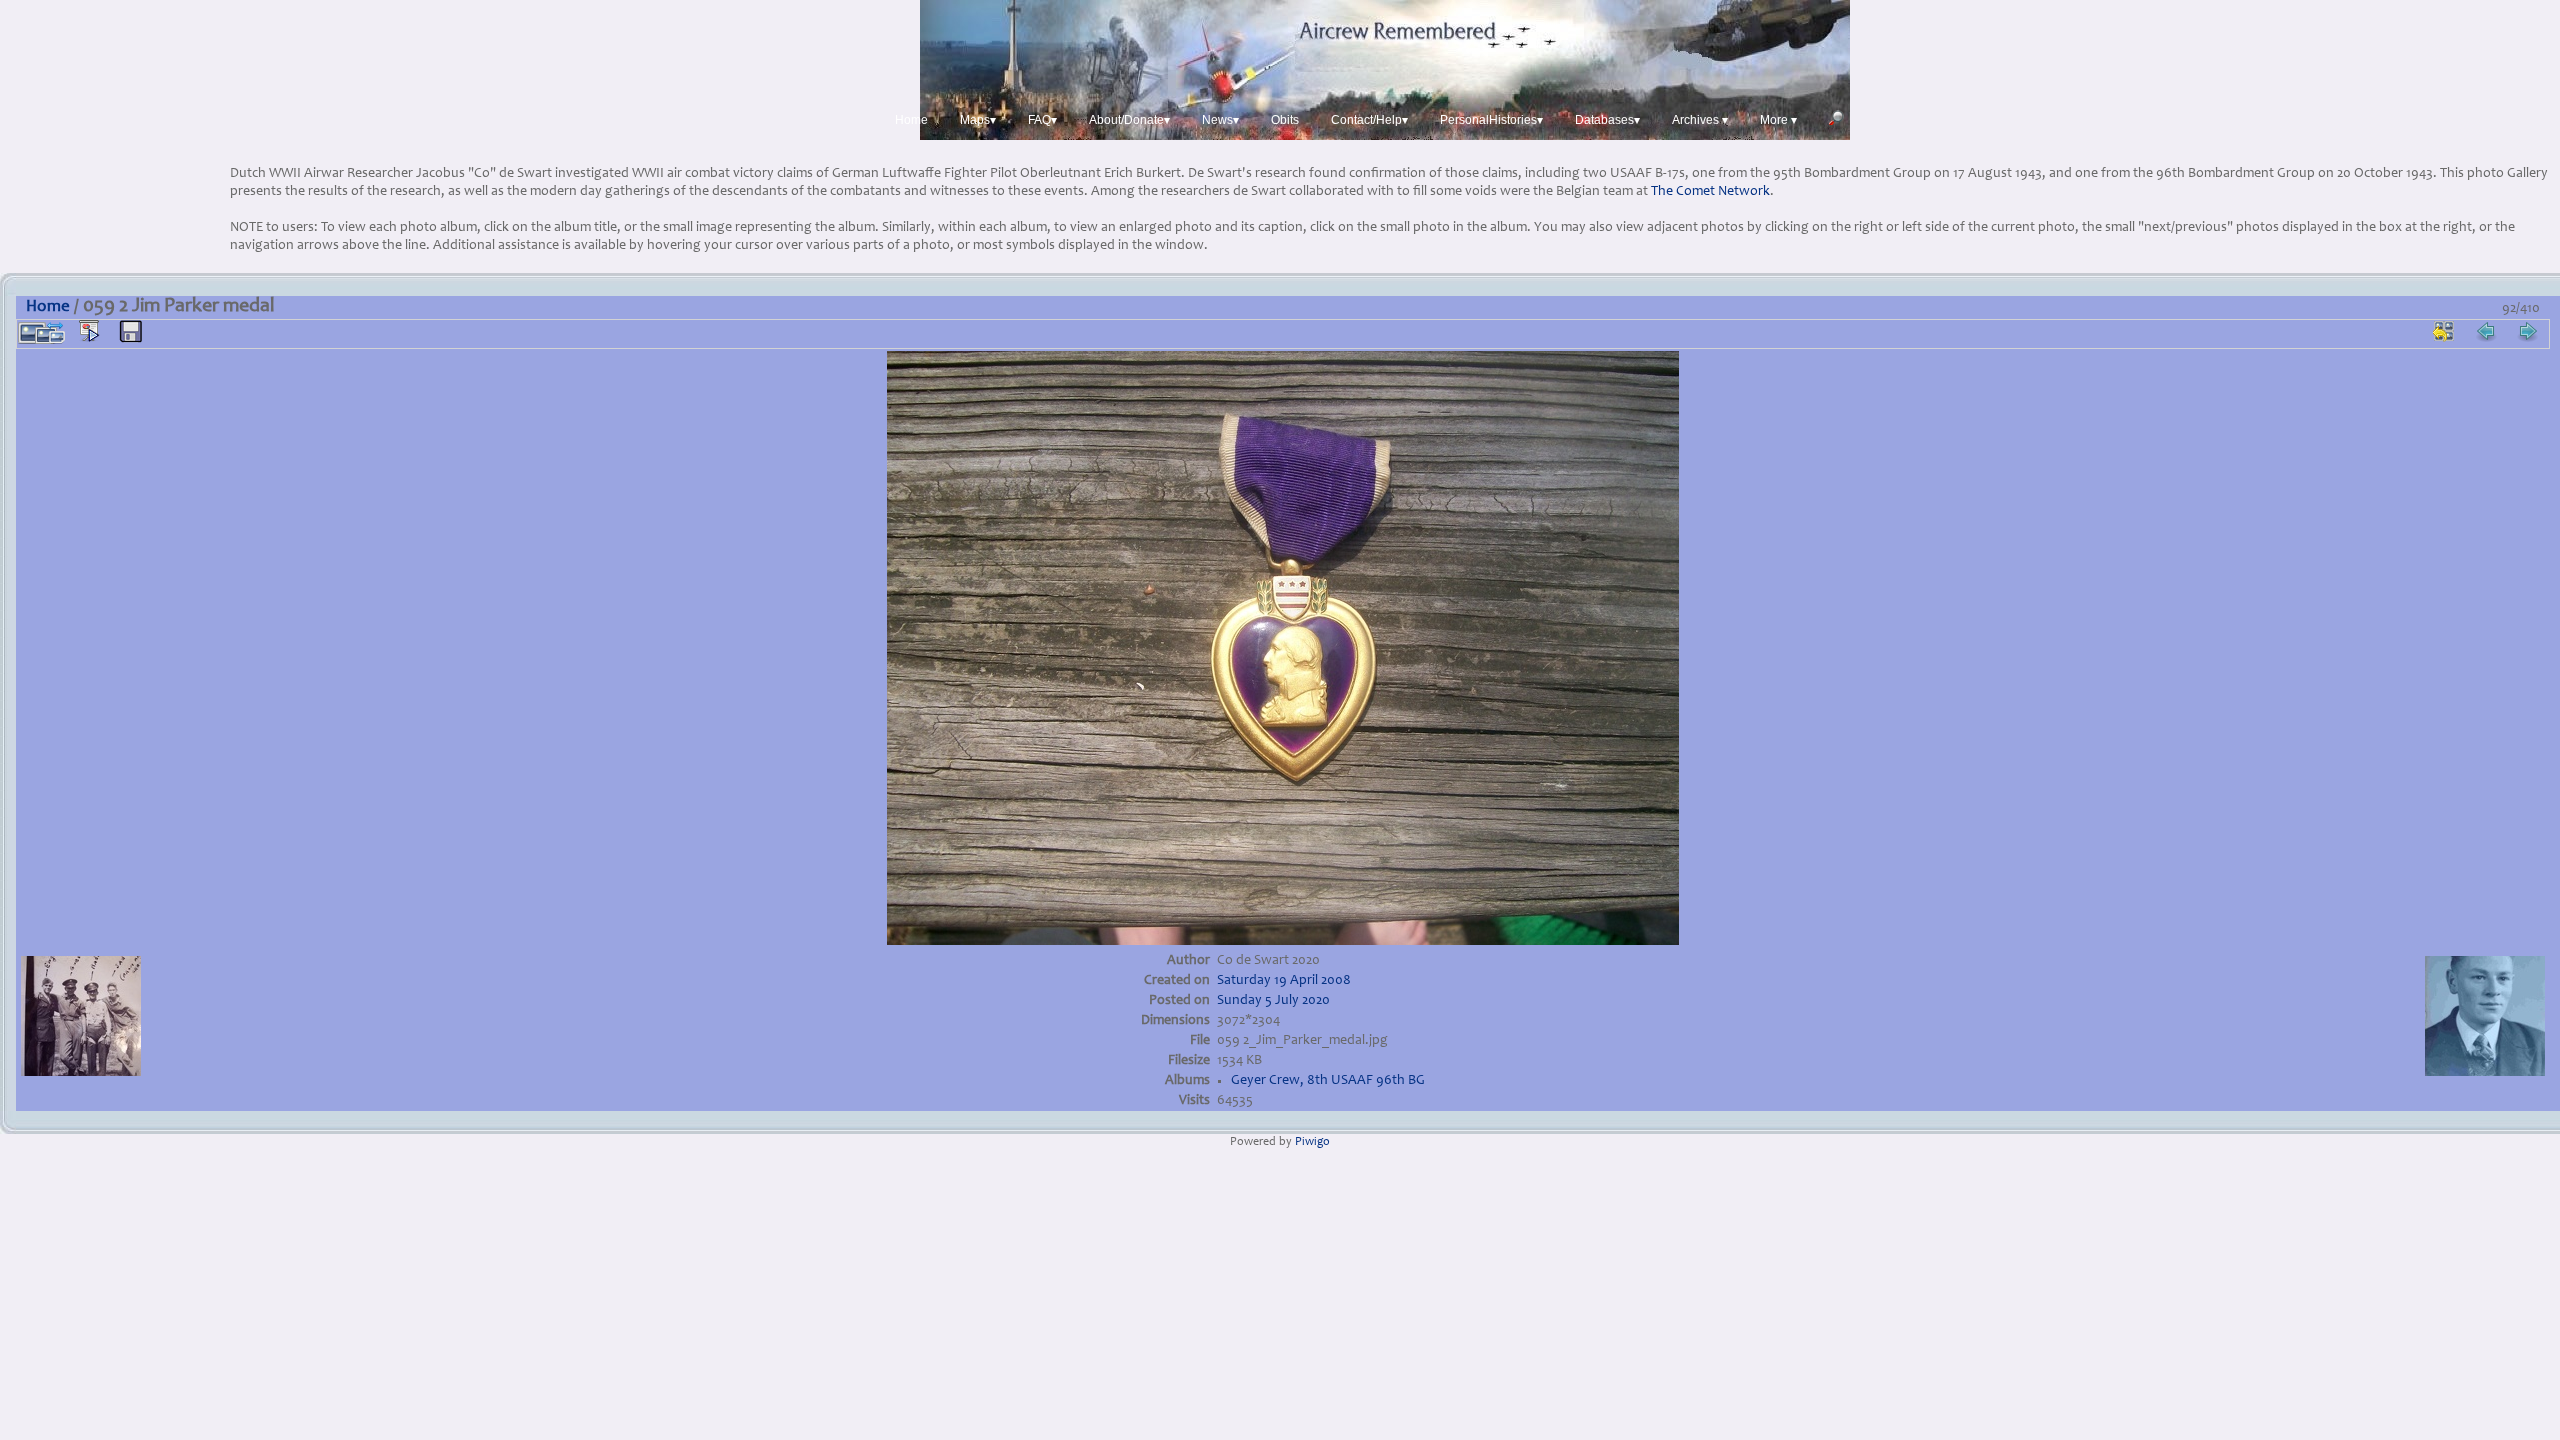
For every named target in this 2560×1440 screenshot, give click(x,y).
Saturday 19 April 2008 (1284, 981)
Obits (1285, 120)
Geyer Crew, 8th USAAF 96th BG (1328, 1081)
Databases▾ (1607, 120)
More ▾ (1778, 120)
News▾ (1220, 120)
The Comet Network (1710, 192)
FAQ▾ (1042, 120)
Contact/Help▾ (1369, 120)
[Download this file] (131, 332)
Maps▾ (978, 120)
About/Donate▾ (1129, 120)
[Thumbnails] (2444, 331)
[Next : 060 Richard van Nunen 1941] (2528, 331)
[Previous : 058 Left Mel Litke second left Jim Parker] (2486, 331)
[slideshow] (89, 331)
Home (911, 120)
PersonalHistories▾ (1491, 120)
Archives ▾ (1700, 120)
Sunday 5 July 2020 (1273, 1001)
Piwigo (1312, 1142)
